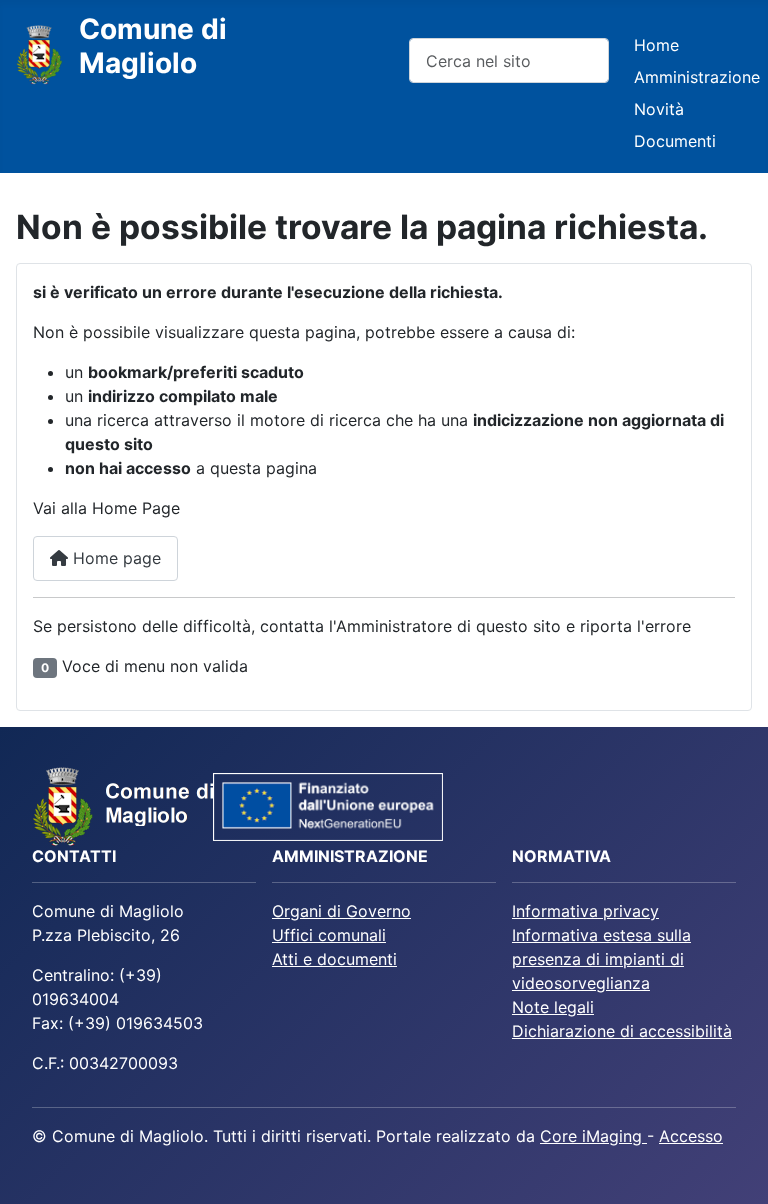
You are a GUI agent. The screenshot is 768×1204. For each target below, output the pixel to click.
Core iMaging (593, 1136)
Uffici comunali (329, 935)
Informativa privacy (585, 911)
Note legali (553, 1007)
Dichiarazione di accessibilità (622, 1031)
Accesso (691, 1136)
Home (656, 45)
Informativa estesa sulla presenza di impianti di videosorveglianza (601, 959)
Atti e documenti (334, 959)
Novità (659, 109)
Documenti (675, 141)
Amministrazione (697, 77)
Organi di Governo (341, 911)
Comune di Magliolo (153, 46)
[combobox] (509, 60)
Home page (114, 558)
